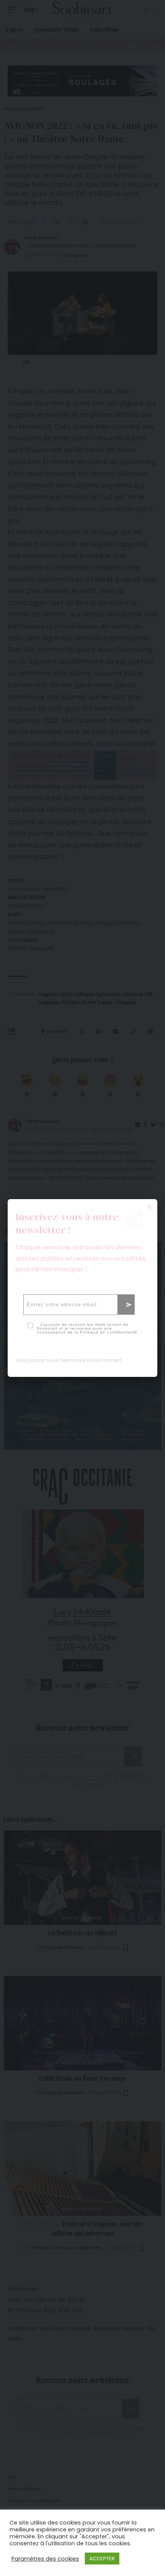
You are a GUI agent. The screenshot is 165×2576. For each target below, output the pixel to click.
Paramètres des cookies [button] (45, 2559)
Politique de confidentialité (109, 1332)
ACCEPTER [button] (102, 2559)
